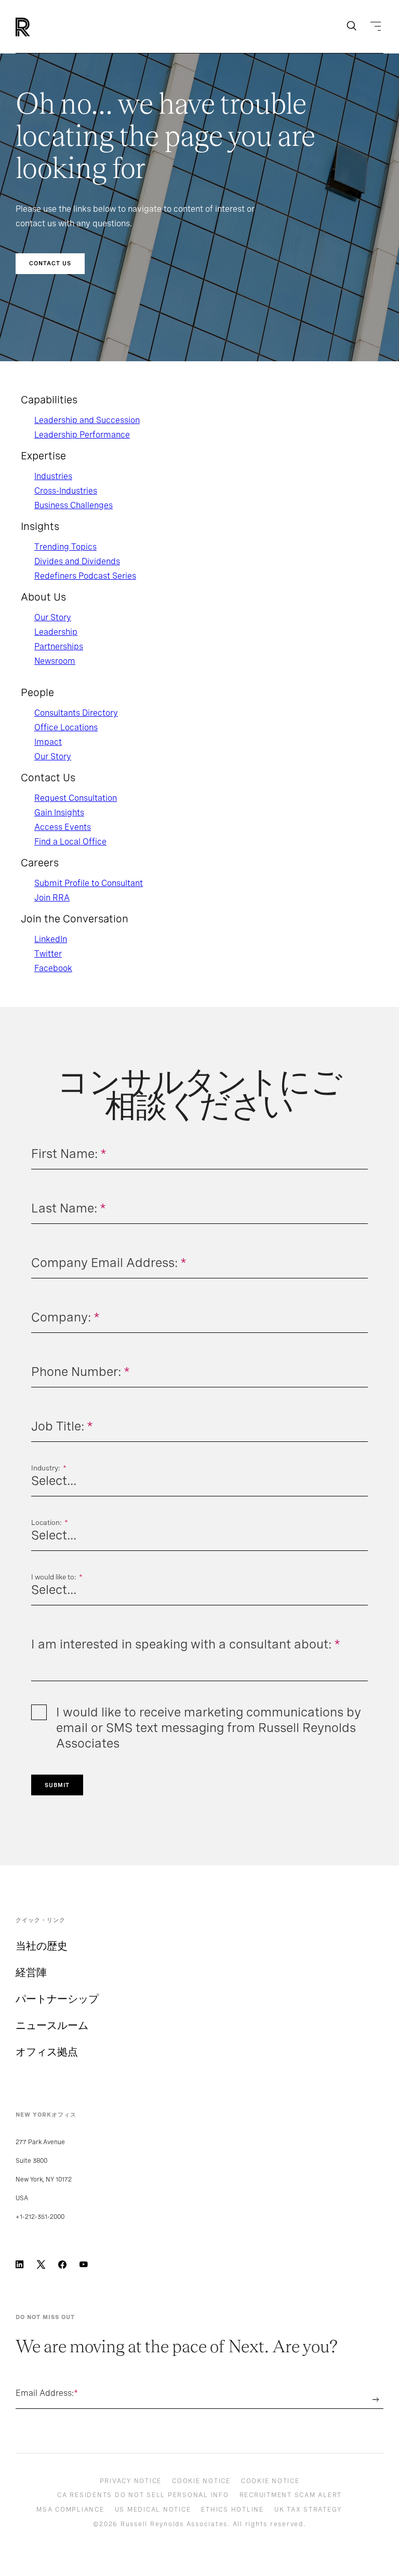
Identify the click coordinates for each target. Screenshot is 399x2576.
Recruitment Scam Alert (291, 2495)
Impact (48, 742)
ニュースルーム (52, 2025)
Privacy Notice (131, 2481)
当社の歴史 (42, 1946)
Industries (53, 476)
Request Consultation (76, 798)
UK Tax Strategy (308, 2510)
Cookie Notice (201, 2481)
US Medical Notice (153, 2510)
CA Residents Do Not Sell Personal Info (143, 2495)
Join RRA (52, 898)
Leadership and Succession (87, 420)
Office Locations (66, 727)
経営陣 (31, 1972)
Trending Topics (65, 547)
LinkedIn (51, 939)
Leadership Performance (82, 435)
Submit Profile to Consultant (89, 883)
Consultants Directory (76, 713)
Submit (57, 1785)
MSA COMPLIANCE (70, 2510)
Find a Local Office (70, 842)
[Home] (40, 27)
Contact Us (50, 263)
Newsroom (55, 661)
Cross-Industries (66, 491)
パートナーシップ (57, 1999)
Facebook (53, 968)
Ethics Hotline (232, 2510)
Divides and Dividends (77, 561)
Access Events (63, 827)
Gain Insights (59, 813)
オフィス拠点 (47, 2052)
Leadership (56, 632)
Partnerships (59, 646)
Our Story (53, 617)
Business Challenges (74, 505)
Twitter (48, 954)
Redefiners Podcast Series (85, 576)
